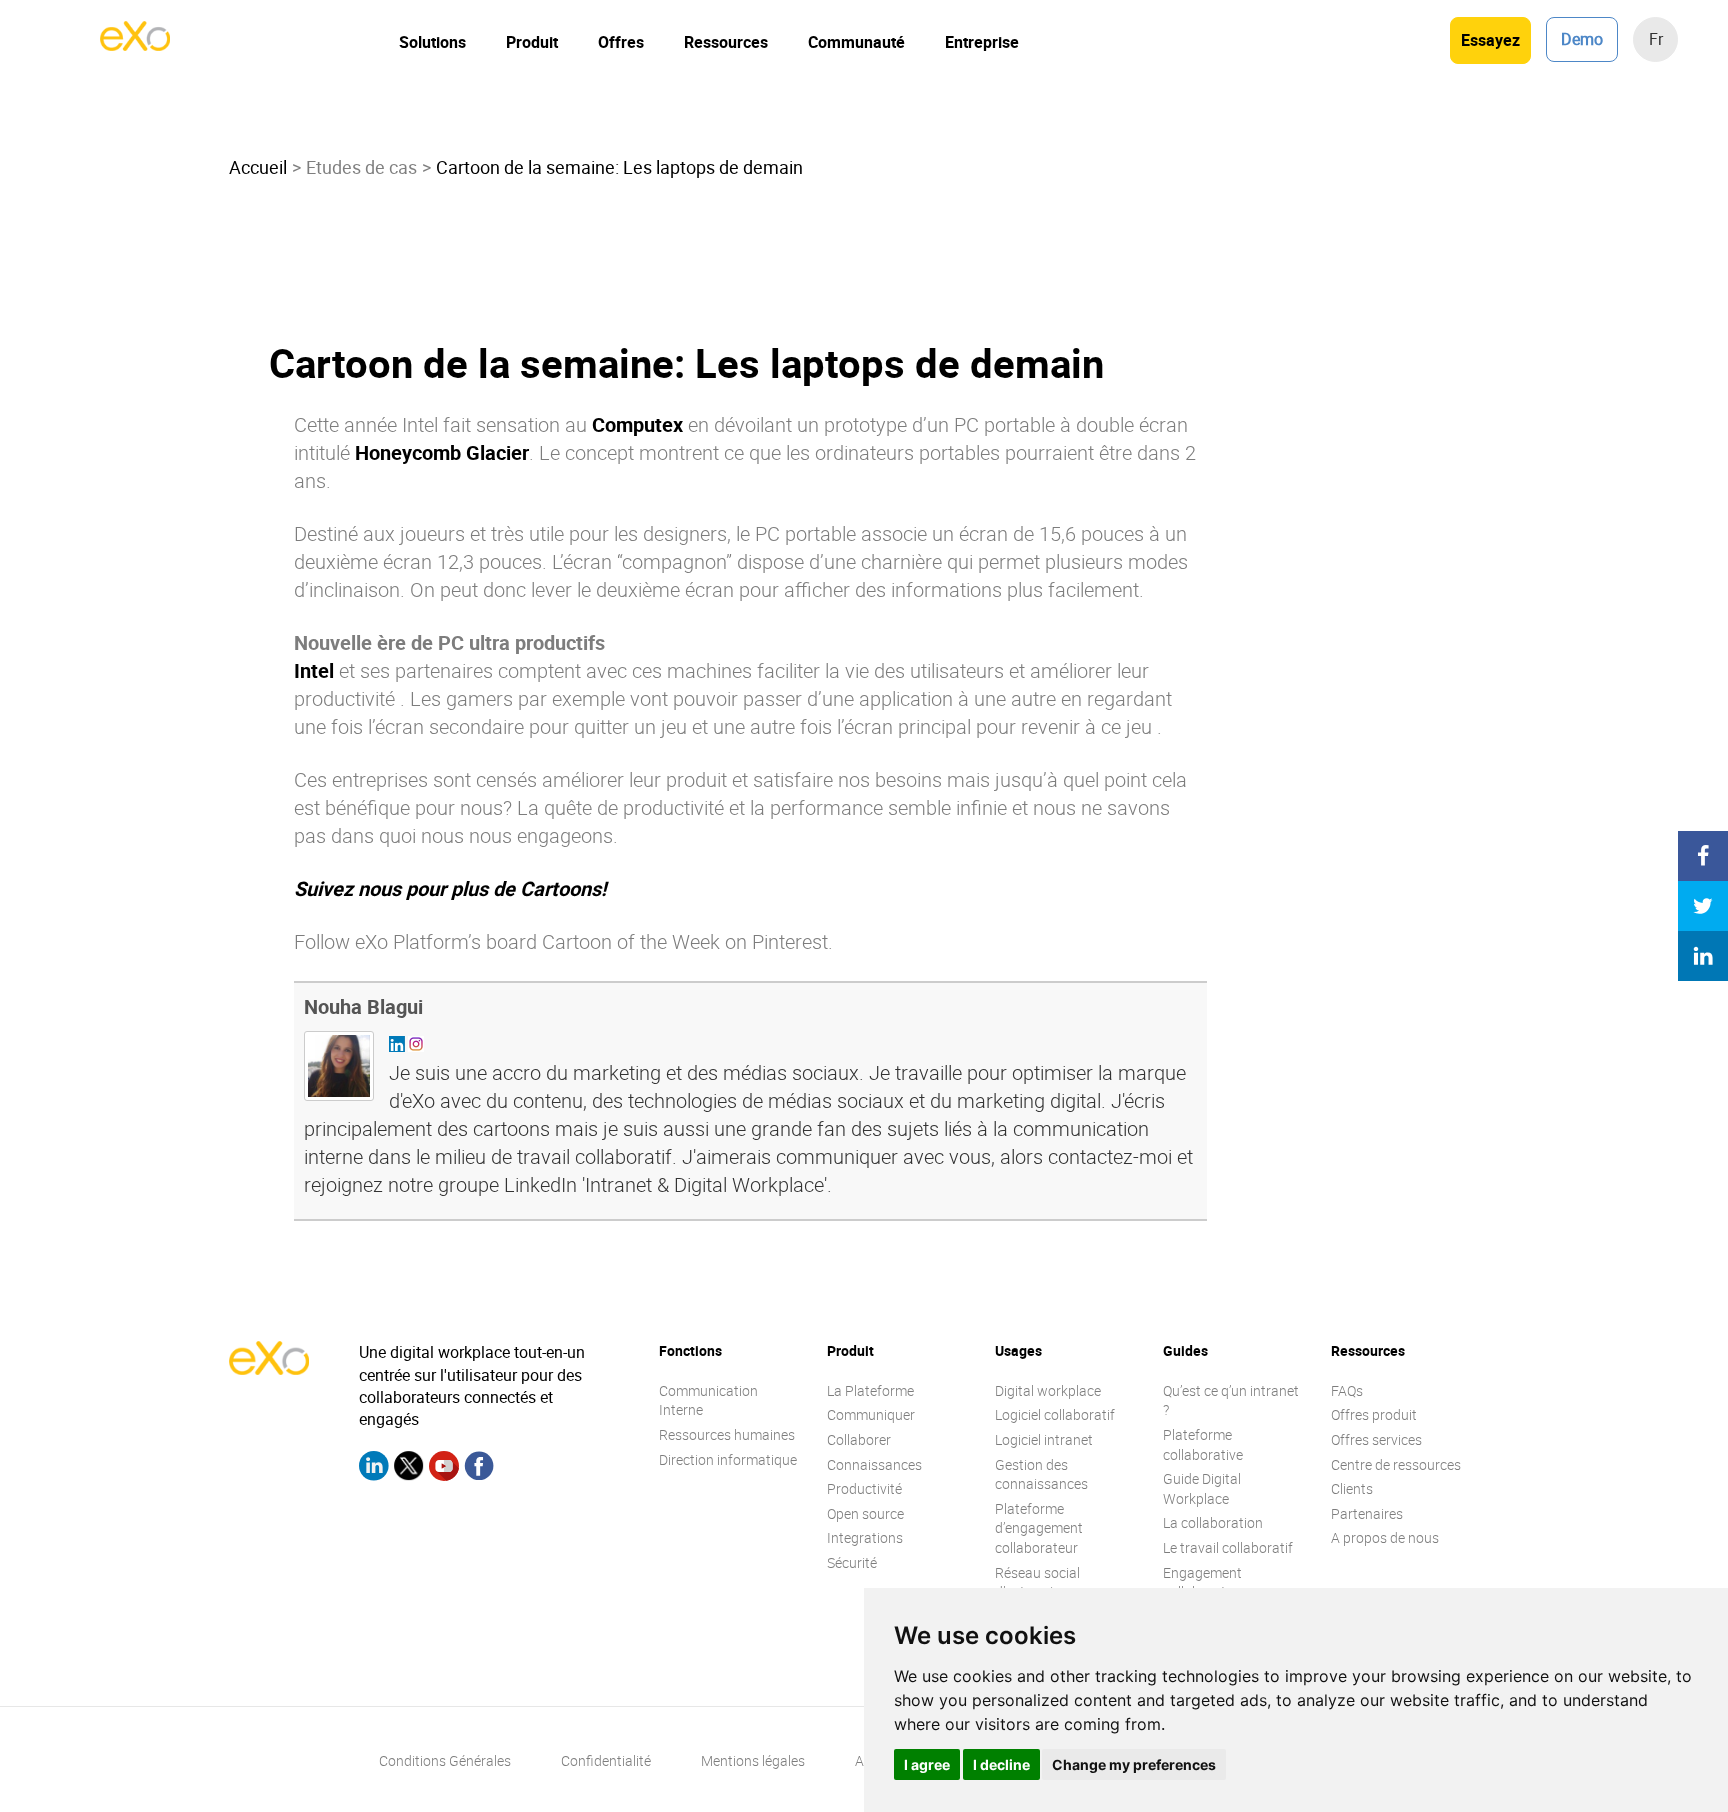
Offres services (1376, 1439)
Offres (621, 42)
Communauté (856, 42)
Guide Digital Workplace (1202, 1488)
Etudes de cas (361, 167)
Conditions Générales (445, 1760)
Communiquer (871, 1414)
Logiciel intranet (1044, 1439)
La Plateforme (870, 1390)
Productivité (864, 1488)
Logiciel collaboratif (1055, 1414)
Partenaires (1367, 1513)
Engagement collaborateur (1204, 1582)
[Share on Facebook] (1703, 856)
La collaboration (1213, 1522)
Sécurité (852, 1562)
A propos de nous (1385, 1537)
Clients (1352, 1488)
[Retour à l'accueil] (135, 45)
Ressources (726, 42)
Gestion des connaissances (1041, 1474)
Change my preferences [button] (1134, 1764)
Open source (865, 1513)
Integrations (865, 1537)
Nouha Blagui (363, 1006)
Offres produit (1374, 1414)
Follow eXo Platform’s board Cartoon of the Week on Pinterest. (563, 941)
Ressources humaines (727, 1434)
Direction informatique (728, 1459)
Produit (532, 42)
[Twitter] (409, 1469)
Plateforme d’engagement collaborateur (1039, 1528)
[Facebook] (479, 1469)
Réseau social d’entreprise (1037, 1582)
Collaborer (859, 1439)
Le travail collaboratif (1228, 1547)
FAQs (1347, 1390)
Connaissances (874, 1464)
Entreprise (982, 42)
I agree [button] (927, 1764)
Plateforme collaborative (1203, 1444)
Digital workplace (1048, 1390)
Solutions (432, 42)
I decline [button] (1001, 1764)
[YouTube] (444, 1469)
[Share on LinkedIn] (1703, 956)
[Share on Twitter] (1703, 906)
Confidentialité (606, 1760)
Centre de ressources (1396, 1464)
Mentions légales (753, 1760)
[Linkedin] (374, 1469)
